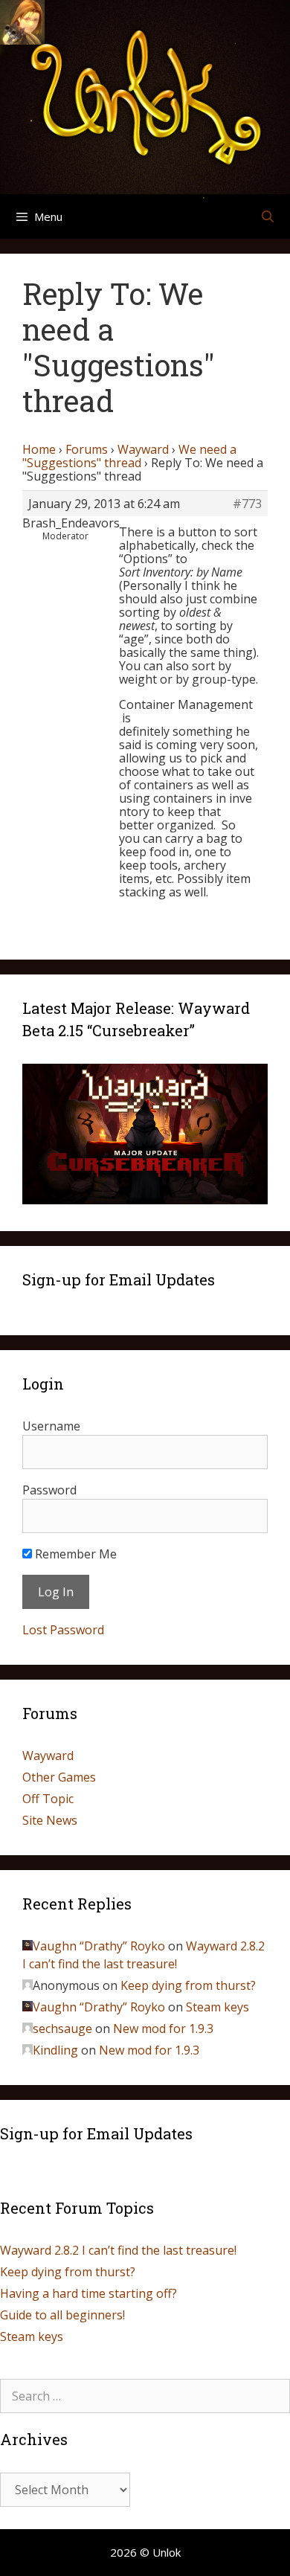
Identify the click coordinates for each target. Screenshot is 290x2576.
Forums (87, 449)
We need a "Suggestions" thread (129, 456)
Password (49, 1490)
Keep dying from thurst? (188, 1985)
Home (39, 449)
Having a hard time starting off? (88, 2293)
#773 (247, 504)
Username (51, 1426)
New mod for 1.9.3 (163, 2029)
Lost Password (63, 1630)
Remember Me (74, 1554)
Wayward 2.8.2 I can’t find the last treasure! (118, 2250)
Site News (50, 1820)
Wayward (143, 449)
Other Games (59, 1777)
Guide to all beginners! (62, 2315)
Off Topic (48, 1799)
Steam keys (217, 2007)
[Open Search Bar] (267, 216)
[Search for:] (145, 2396)
